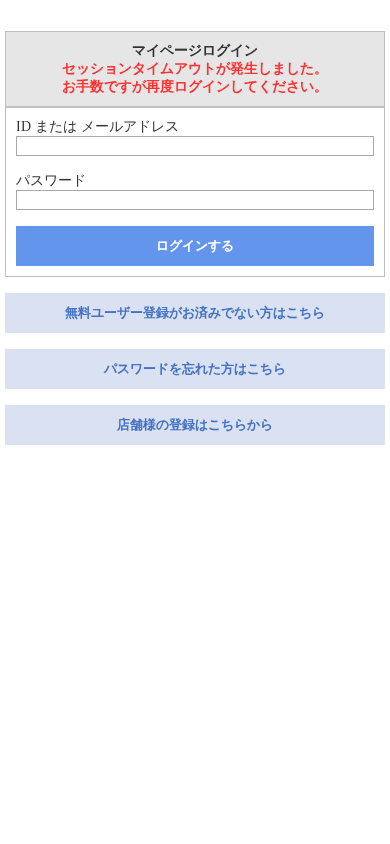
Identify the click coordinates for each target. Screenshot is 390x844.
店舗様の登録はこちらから (195, 424)
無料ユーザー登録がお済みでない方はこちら (195, 312)
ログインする (195, 245)
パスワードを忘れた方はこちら (195, 368)
